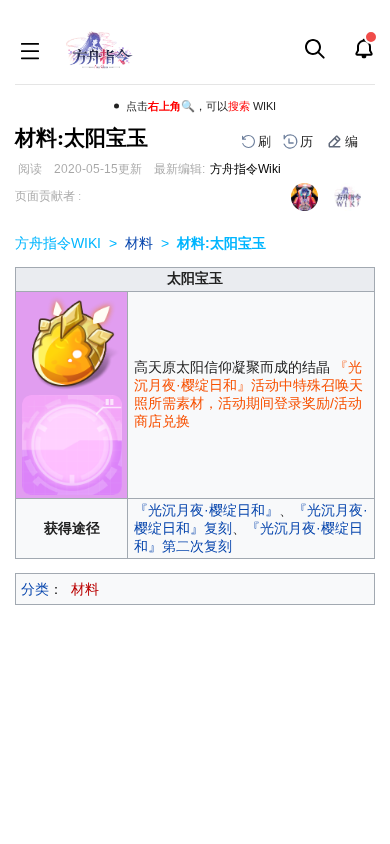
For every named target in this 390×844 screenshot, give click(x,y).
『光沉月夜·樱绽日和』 (206, 510)
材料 (139, 243)
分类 (35, 589)
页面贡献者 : (48, 196)
